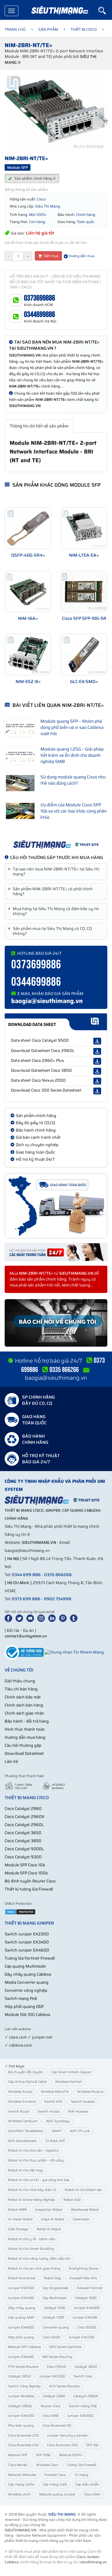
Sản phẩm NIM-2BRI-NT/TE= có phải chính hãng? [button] (51, 892)
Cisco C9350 (56, 2367)
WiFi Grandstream (22, 2141)
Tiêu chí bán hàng (21, 1689)
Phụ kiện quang (21, 2426)
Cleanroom (81, 2219)
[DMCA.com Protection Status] (20, 1912)
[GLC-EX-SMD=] (84, 655)
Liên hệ (11, 1761)
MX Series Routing (57, 2357)
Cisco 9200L (87, 2327)
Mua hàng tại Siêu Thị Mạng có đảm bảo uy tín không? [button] (54, 911)
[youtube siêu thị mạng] (31, 1618)
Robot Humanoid (22, 2278)
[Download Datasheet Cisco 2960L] (97, 1051)
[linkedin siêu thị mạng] (53, 1618)
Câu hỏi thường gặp (23, 1745)
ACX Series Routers (64, 2386)
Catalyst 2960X (86, 2396)
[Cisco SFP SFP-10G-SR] (84, 591)
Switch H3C (53, 2102)
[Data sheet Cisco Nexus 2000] (97, 1081)
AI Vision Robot (20, 2219)
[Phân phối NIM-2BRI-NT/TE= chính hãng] (56, 844)
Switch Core (83, 2376)
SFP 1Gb (92, 2445)
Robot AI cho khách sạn (84, 2190)
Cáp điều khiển (87, 2484)
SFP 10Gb (43, 2455)
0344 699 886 (26, 1575)
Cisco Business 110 (57, 2426)
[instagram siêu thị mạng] (42, 1618)
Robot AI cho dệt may (26, 2170)
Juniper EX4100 (85, 2318)
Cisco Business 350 (62, 2445)
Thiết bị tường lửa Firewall (29, 1889)
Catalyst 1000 (86, 2298)
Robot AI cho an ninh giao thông (34, 2269)
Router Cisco (51, 2406)
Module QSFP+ (71, 2455)
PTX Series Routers (23, 2367)
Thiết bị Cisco (84, 29)
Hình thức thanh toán (25, 1729)
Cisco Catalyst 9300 (23, 1857)
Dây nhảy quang (22, 2308)
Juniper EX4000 (87, 2308)
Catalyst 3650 (86, 2367)
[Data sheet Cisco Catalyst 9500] (97, 1041)
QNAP (56, 2131)
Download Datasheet (24, 1753)
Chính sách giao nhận (24, 1713)
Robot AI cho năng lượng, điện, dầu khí (39, 2259)
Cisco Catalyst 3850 (23, 1841)
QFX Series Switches (65, 2347)
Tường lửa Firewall (81, 2465)
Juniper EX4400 (21, 2357)
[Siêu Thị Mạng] (59, 11)
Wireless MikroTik (55, 2092)
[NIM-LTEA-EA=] (84, 528)
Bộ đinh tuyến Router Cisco (30, 1881)
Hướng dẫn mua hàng (25, 1737)
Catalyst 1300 (53, 2318)
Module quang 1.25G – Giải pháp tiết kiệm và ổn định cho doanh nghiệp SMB (72, 755)
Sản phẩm (48, 29)
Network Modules (22, 2475)
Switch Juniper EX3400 (27, 1942)
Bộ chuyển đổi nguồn (26, 2072)
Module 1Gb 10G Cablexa (27, 2015)
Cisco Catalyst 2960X (25, 1817)
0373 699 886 (26, 1599)
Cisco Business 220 (23, 2436)
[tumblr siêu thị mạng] (75, 1618)
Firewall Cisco (55, 2475)
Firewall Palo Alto (83, 2278)
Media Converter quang (27, 1982)
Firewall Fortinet (90, 2288)
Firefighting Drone (84, 2269)
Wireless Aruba (20, 2092)
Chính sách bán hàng (24, 1705)
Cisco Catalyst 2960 (23, 1809)
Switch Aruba (49, 2112)
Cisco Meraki (18, 2465)
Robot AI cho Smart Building (31, 2249)
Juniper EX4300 (80, 2416)
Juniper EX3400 (21, 2298)
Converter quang (56, 2327)
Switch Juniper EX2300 (27, 1934)
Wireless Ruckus (90, 2092)
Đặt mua (51, 256)
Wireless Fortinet (68, 2082)
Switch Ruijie (19, 2112)
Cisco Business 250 (23, 2445)
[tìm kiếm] (105, 11)
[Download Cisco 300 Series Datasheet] (97, 1091)
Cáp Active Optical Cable (27, 2082)
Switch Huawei (83, 2102)
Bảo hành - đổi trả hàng (27, 1721)
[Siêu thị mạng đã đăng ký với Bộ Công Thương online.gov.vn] (24, 1652)
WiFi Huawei (78, 2112)
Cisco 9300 (51, 2337)
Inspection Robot (49, 2210)
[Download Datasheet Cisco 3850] (97, 1071)
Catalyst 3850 (19, 2376)
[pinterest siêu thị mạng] (64, 1618)
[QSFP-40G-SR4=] (28, 528)
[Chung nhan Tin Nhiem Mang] (74, 1652)
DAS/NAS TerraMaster (26, 2131)
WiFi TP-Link (80, 2131)
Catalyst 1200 (55, 2308)
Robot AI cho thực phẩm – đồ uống (36, 2160)
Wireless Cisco (47, 2465)
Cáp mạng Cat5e (21, 2484)
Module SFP (18, 2455)
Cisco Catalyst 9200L (24, 1849)
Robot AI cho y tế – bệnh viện (32, 2239)
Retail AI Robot (49, 2229)
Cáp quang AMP (21, 2318)
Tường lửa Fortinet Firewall (30, 1958)
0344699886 (40, 315)
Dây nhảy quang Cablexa (28, 1974)
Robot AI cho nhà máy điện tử (32, 2190)
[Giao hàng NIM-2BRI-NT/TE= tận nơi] (56, 1206)
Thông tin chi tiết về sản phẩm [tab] (39, 426)
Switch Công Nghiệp (24, 2386)
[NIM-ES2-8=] (28, 655)
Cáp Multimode (54, 2298)
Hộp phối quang (21, 2337)
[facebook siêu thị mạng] (10, 1618)
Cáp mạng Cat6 (55, 2484)
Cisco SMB (51, 2416)
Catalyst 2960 (54, 2396)
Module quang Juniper (57, 2494)
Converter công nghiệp (26, 1990)
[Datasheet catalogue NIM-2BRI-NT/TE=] (56, 1022)
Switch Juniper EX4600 (27, 1950)
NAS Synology (58, 2121)
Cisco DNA (92, 2494)
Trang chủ (15, 29)
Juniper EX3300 (52, 2376)
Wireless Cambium (23, 2121)
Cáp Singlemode (55, 2288)
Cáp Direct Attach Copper (71, 2072)
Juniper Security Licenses (67, 2436)
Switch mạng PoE (21, 1998)
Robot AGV (72, 2200)
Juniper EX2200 (81, 2337)
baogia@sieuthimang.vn (47, 1001)
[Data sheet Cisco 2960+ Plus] (97, 1061)
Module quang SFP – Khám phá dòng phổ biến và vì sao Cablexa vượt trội (72, 727)
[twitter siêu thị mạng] (21, 1618)
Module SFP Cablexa (24, 2347)
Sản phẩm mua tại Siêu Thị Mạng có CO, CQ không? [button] (51, 931)
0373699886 (40, 298)
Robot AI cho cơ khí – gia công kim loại (39, 2180)
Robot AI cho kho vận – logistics (33, 2151)
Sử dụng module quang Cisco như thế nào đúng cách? (73, 780)
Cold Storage (18, 2229)
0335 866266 (58, 1575)
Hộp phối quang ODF (24, 2006)
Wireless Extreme (22, 2102)
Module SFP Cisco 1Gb (25, 1865)
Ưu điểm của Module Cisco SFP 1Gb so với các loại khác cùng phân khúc (74, 811)
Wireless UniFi (19, 2494)
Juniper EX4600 (21, 2327)
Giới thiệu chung (20, 1681)
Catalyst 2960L (20, 2406)
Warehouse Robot (85, 2210)
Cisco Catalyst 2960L (24, 1825)
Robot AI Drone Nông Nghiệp (32, 2200)
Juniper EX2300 (21, 2288)
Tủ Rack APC (55, 2141)
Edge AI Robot (53, 2219)
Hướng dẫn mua (81, 256)
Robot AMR (17, 2210)
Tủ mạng (81, 2475)
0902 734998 (58, 1599)
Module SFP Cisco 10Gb (26, 1873)
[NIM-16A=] (28, 591)
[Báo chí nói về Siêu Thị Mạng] (56, 1323)
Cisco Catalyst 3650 (23, 1833)
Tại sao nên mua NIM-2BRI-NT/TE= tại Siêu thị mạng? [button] (54, 872)
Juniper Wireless (21, 2396)
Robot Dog (52, 2278)
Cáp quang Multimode (25, 1966)
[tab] (56, 872)
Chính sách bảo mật (23, 1697)
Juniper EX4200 (21, 2416)
